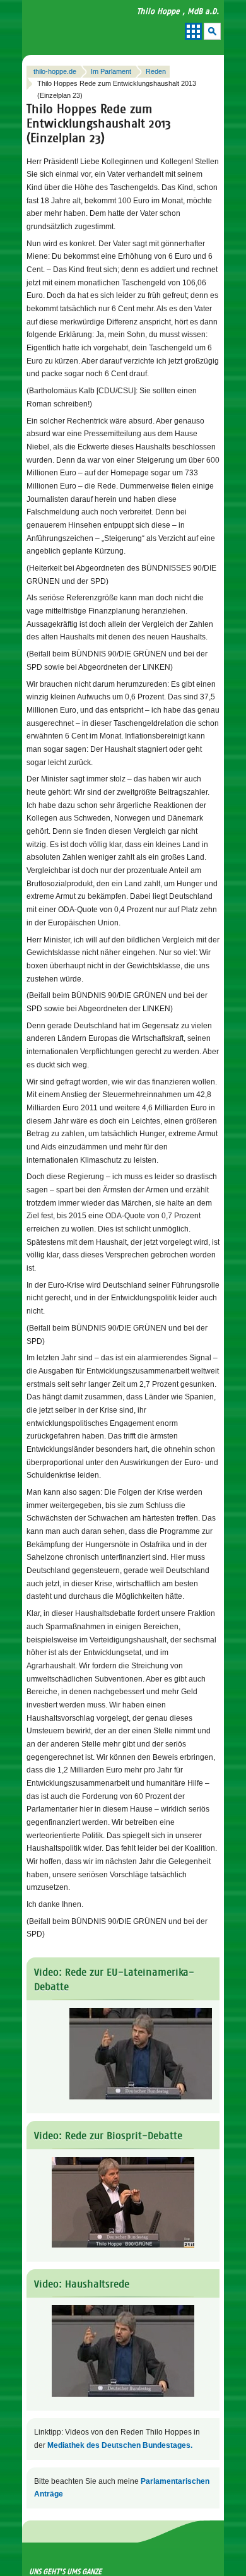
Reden (156, 71)
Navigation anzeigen (193, 31)
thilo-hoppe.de (55, 71)
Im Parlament (111, 71)
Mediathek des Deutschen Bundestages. (120, 2445)
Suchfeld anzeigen (212, 31)
